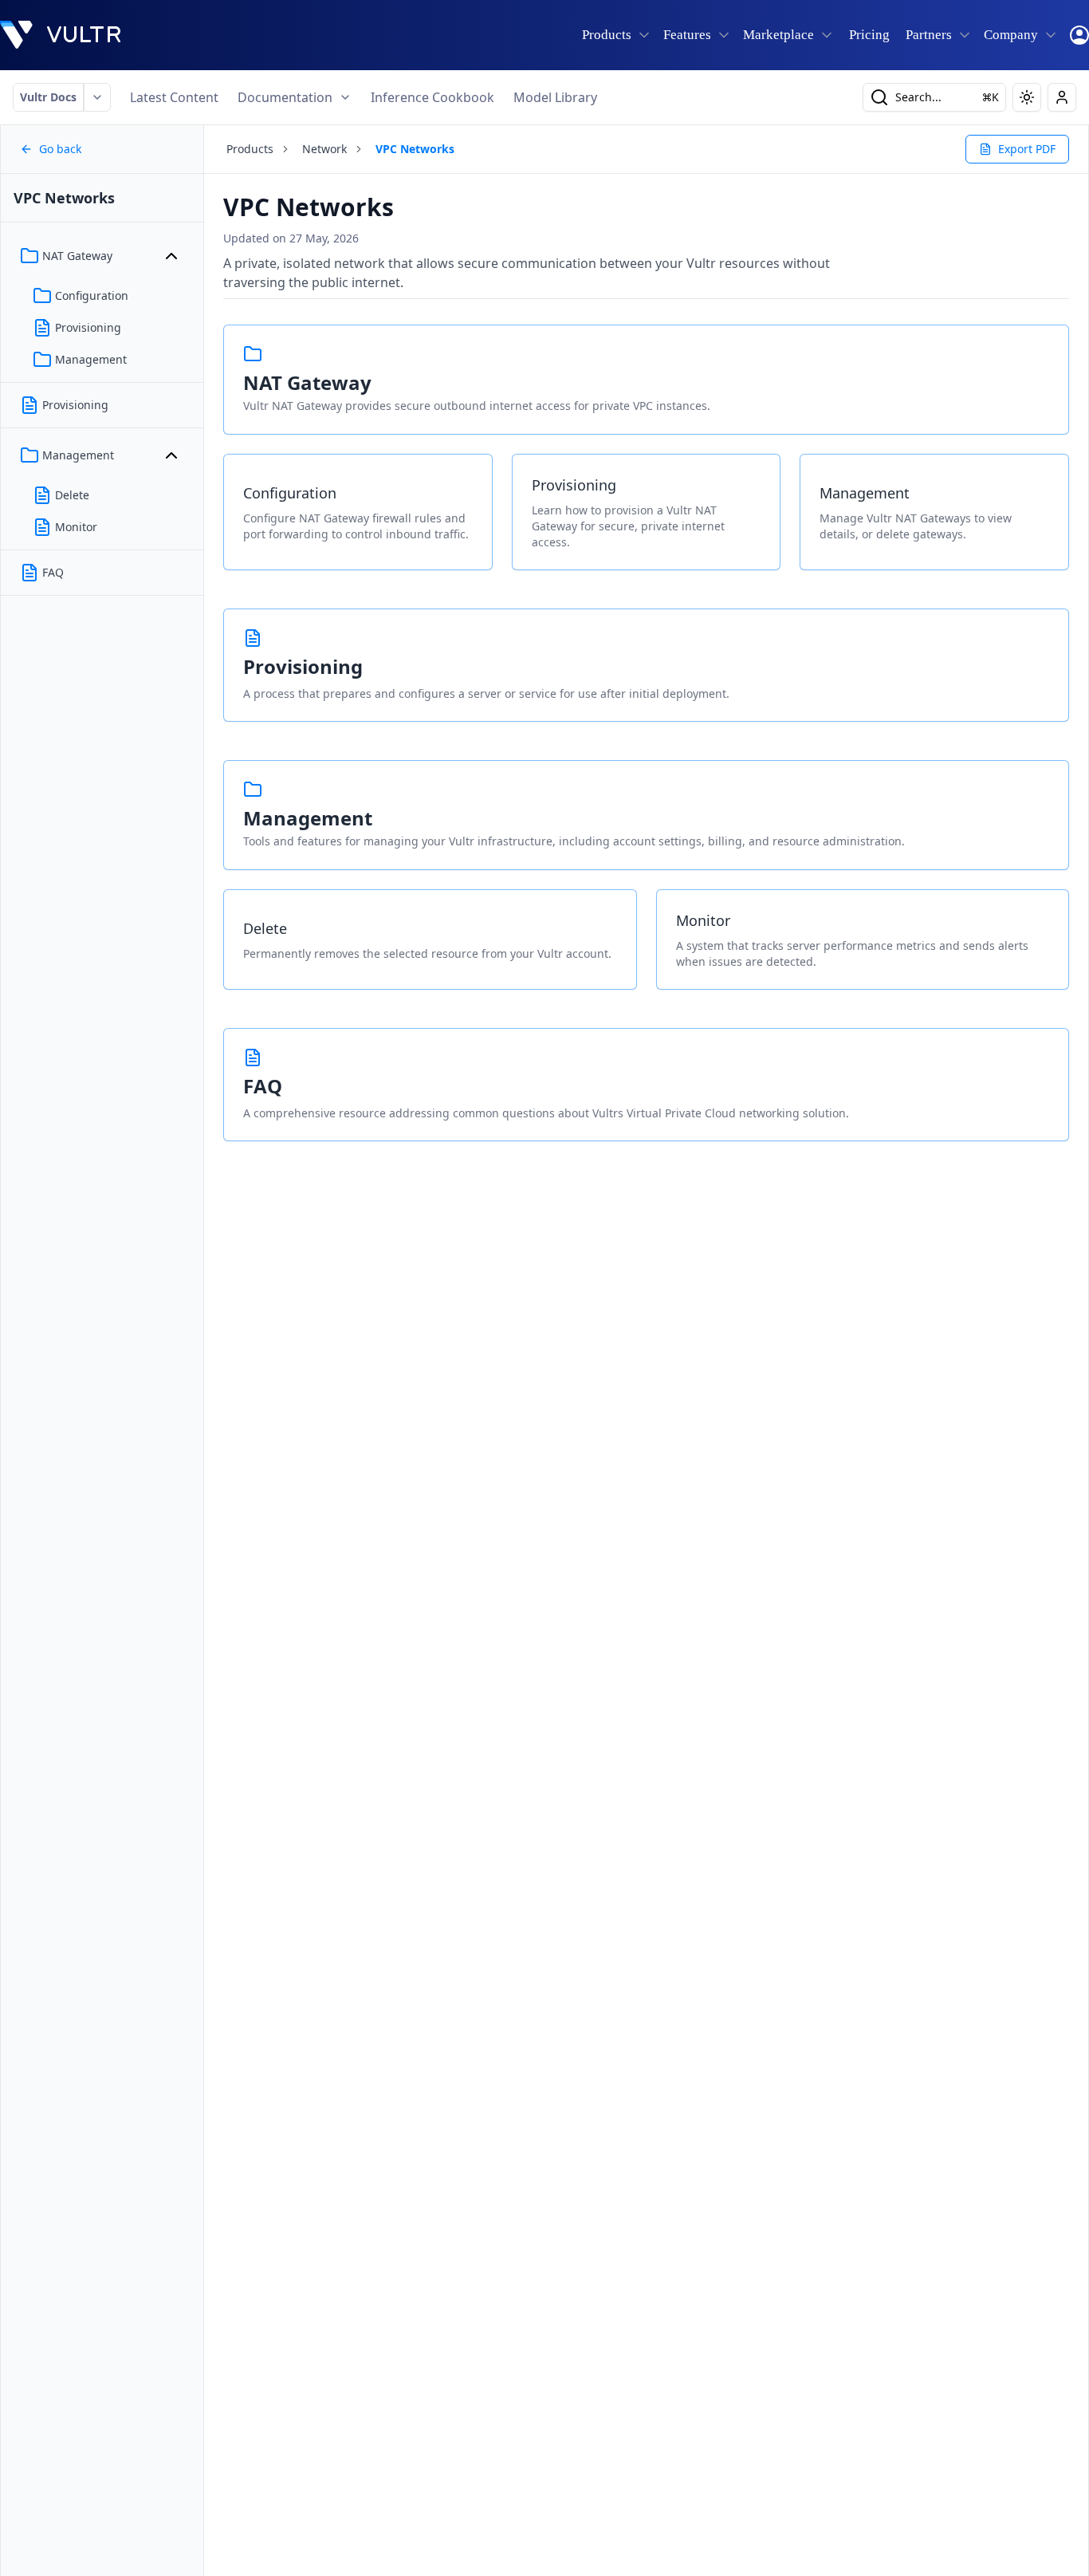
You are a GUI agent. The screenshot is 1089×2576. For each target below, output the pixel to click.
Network (324, 149)
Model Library (555, 97)
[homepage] (61, 35)
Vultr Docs (48, 97)
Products (250, 149)
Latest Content (174, 97)
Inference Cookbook (432, 97)
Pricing (869, 35)
